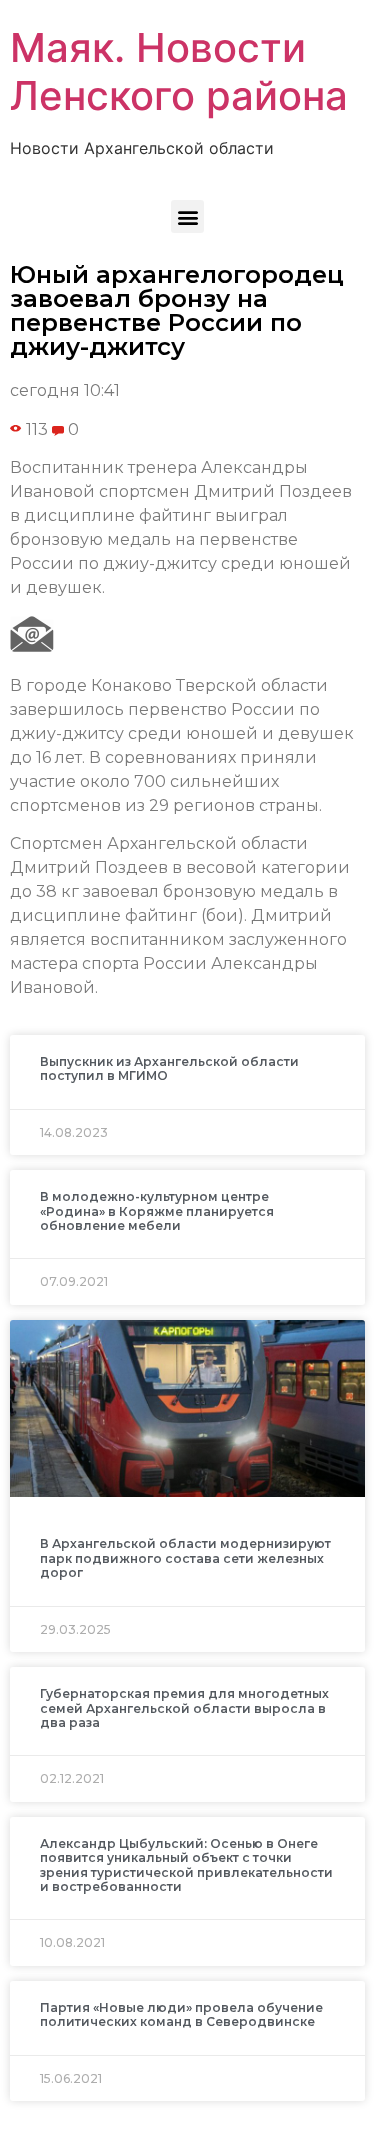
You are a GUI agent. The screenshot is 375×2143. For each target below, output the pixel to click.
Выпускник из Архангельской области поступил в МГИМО (169, 1068)
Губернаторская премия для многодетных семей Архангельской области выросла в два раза (184, 1708)
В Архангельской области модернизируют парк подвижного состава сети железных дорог (185, 1558)
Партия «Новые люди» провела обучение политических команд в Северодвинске (181, 2014)
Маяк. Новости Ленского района (179, 71)
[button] (187, 216)
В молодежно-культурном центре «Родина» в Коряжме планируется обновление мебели (157, 1211)
